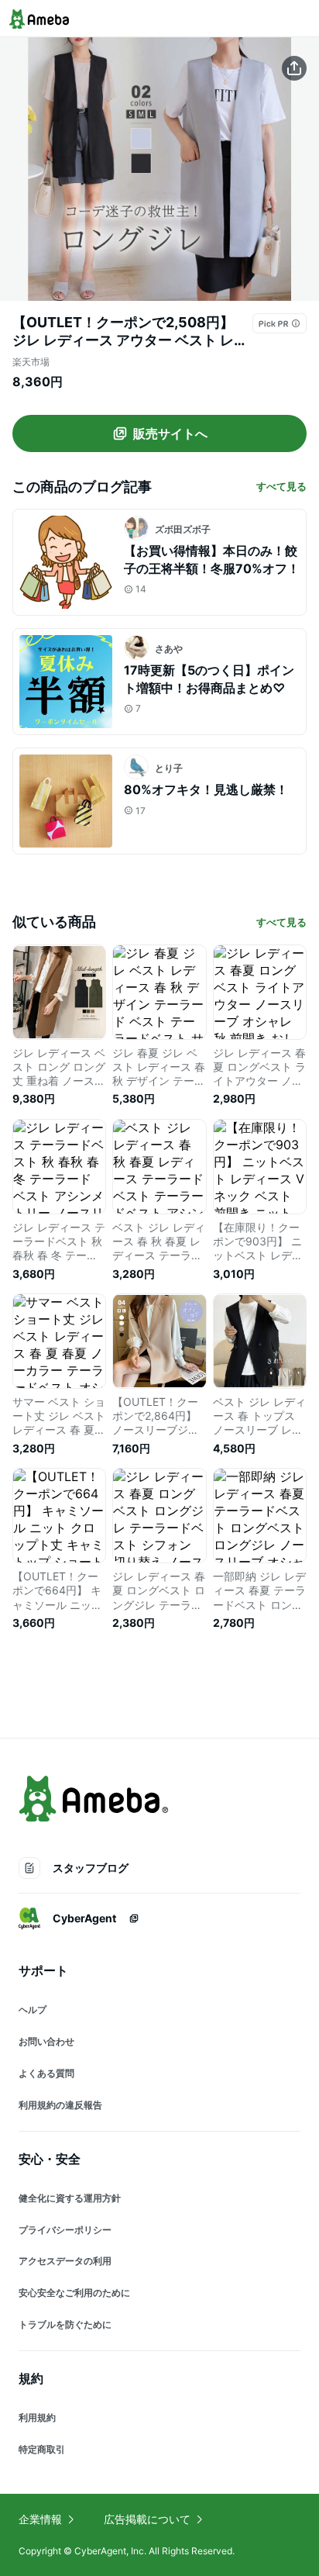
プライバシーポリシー (65, 2230)
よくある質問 (46, 2073)
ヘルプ (33, 2010)
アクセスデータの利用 (65, 2261)
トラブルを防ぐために (65, 2324)
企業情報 (40, 2519)
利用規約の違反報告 (60, 2105)
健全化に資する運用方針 (70, 2198)
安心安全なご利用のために (74, 2293)
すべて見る (281, 486)
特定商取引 (42, 2449)
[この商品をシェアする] (294, 68)
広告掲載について (147, 2519)
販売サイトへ (170, 433)
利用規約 (37, 2417)
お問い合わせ (46, 2041)
